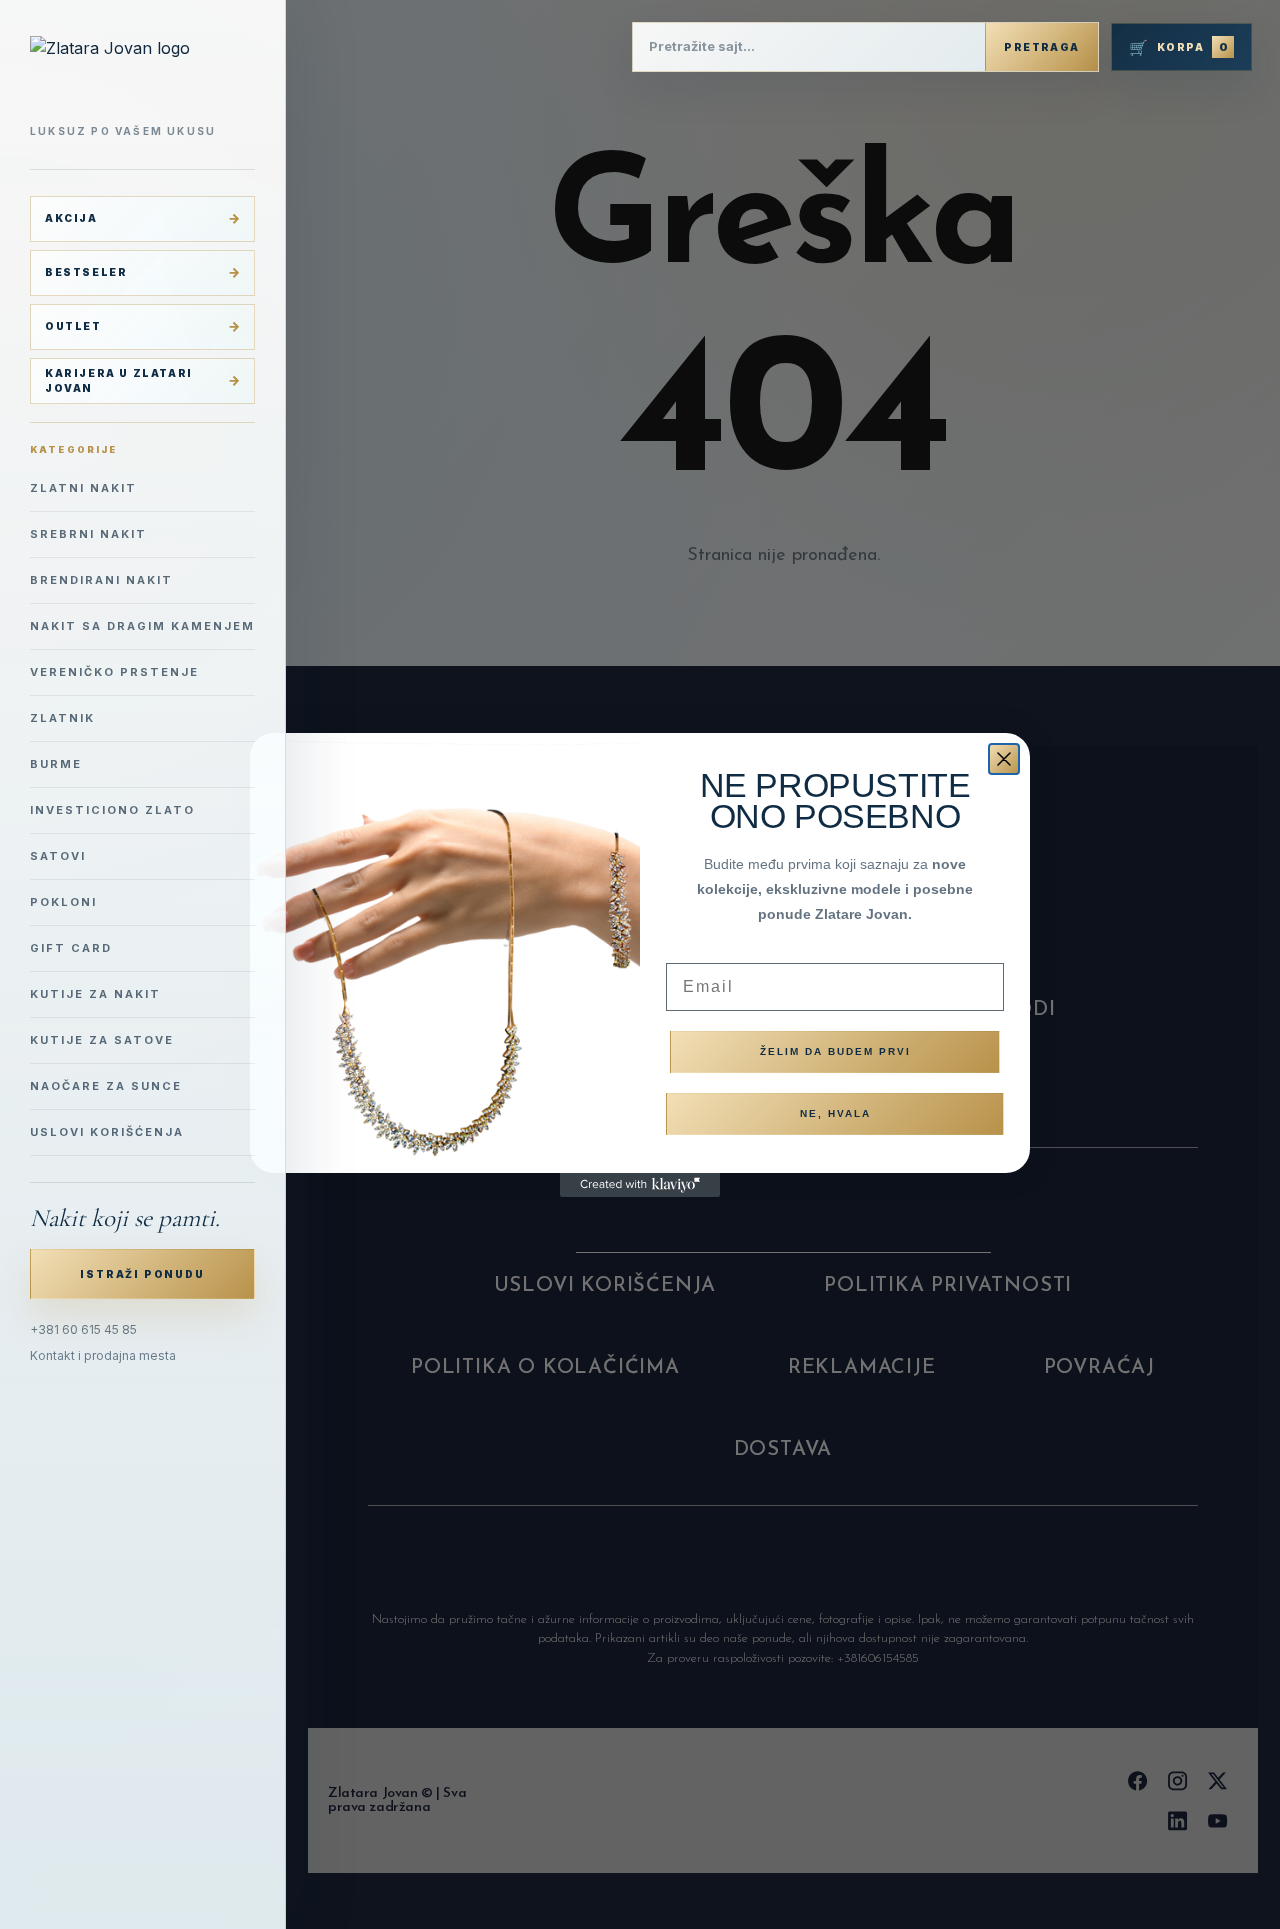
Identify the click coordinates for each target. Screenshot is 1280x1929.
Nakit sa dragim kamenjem (142, 626)
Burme (56, 764)
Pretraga (1041, 47)
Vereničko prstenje (114, 672)
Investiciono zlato (112, 810)
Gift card (71, 948)
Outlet (73, 326)
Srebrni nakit (88, 534)
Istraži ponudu (142, 1274)
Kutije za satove (102, 1040)
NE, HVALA (835, 1113)
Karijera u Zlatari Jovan (119, 380)
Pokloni (63, 902)
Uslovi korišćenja (107, 1132)
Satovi (58, 856)
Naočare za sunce (106, 1086)
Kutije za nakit (95, 994)
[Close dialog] (1004, 759)
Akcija (71, 218)
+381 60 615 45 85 (83, 1329)
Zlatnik (62, 718)
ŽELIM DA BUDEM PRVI (835, 1051)
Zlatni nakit (83, 488)
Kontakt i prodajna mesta (103, 1355)
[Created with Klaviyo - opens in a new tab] (640, 1185)
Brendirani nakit (101, 580)
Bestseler (86, 272)
